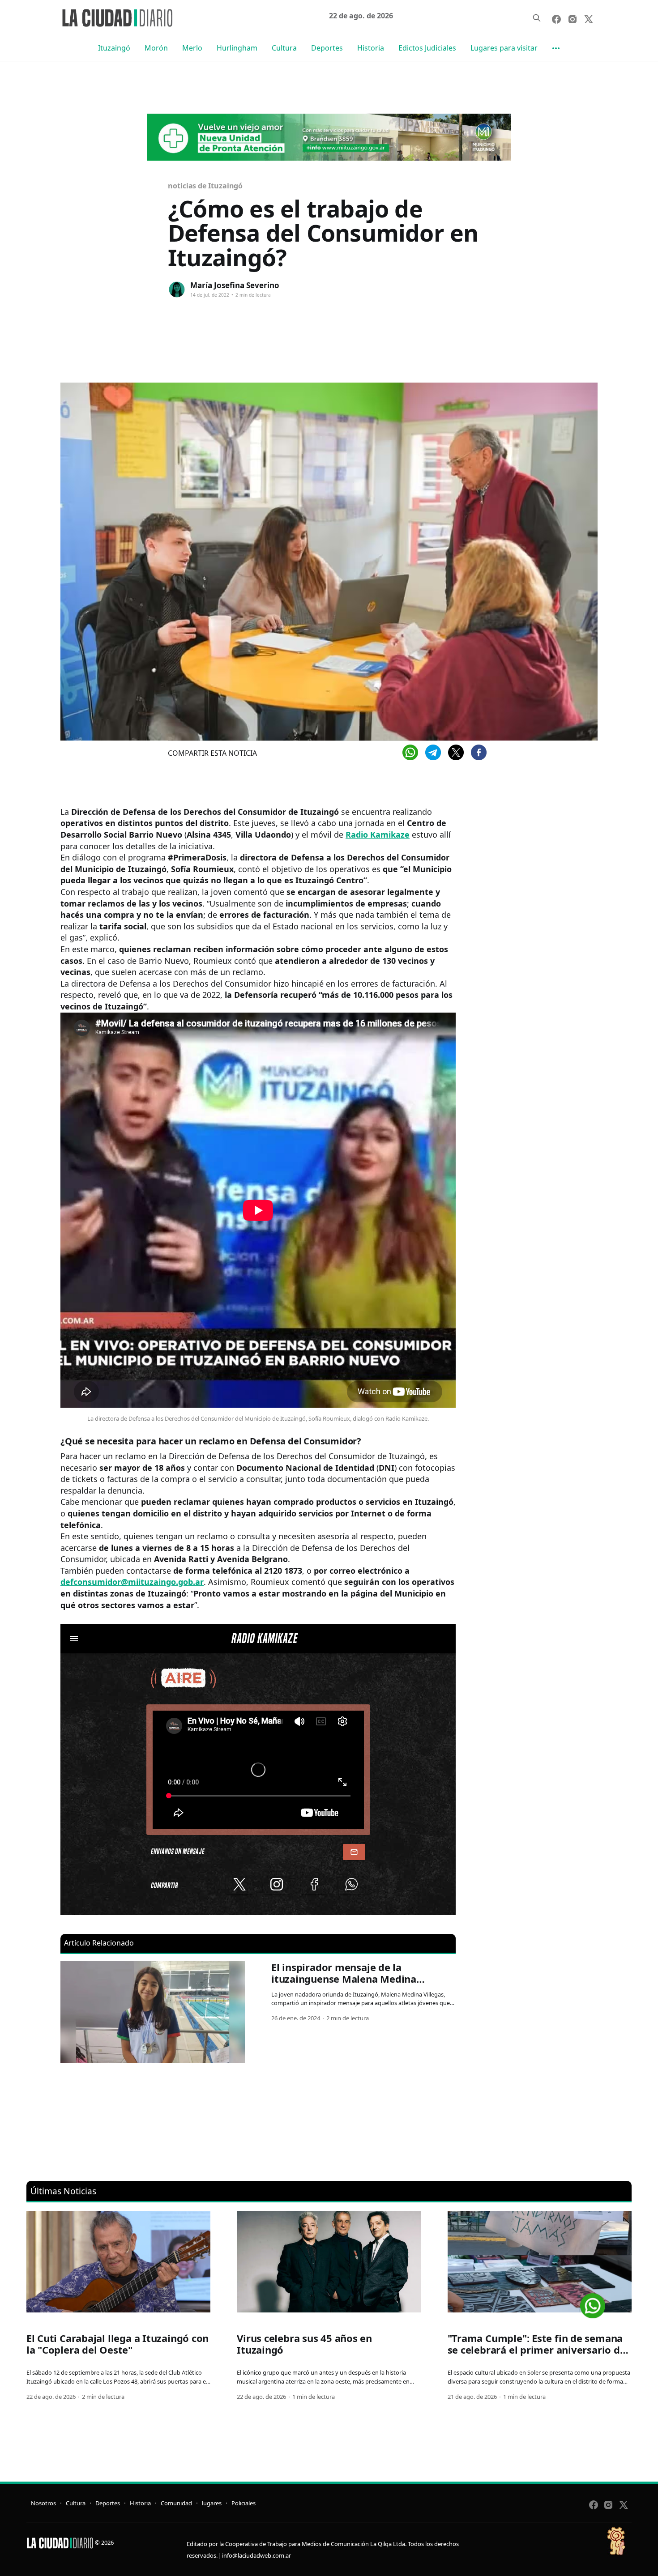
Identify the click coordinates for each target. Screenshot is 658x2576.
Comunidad (176, 2503)
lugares (212, 2503)
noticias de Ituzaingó (205, 186)
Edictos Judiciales (427, 48)
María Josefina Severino (235, 285)
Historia (371, 48)
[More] (556, 48)
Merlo (192, 48)
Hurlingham (237, 48)
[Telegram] (433, 752)
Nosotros (43, 2503)
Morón (156, 48)
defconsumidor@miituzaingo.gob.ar (132, 1582)
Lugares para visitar (504, 48)
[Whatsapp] (410, 752)
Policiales (244, 2503)
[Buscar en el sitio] (537, 18)
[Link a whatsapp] (593, 2302)
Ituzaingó (114, 48)
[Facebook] (479, 752)
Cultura (284, 48)
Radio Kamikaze (378, 835)
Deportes (327, 48)
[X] (456, 752)
